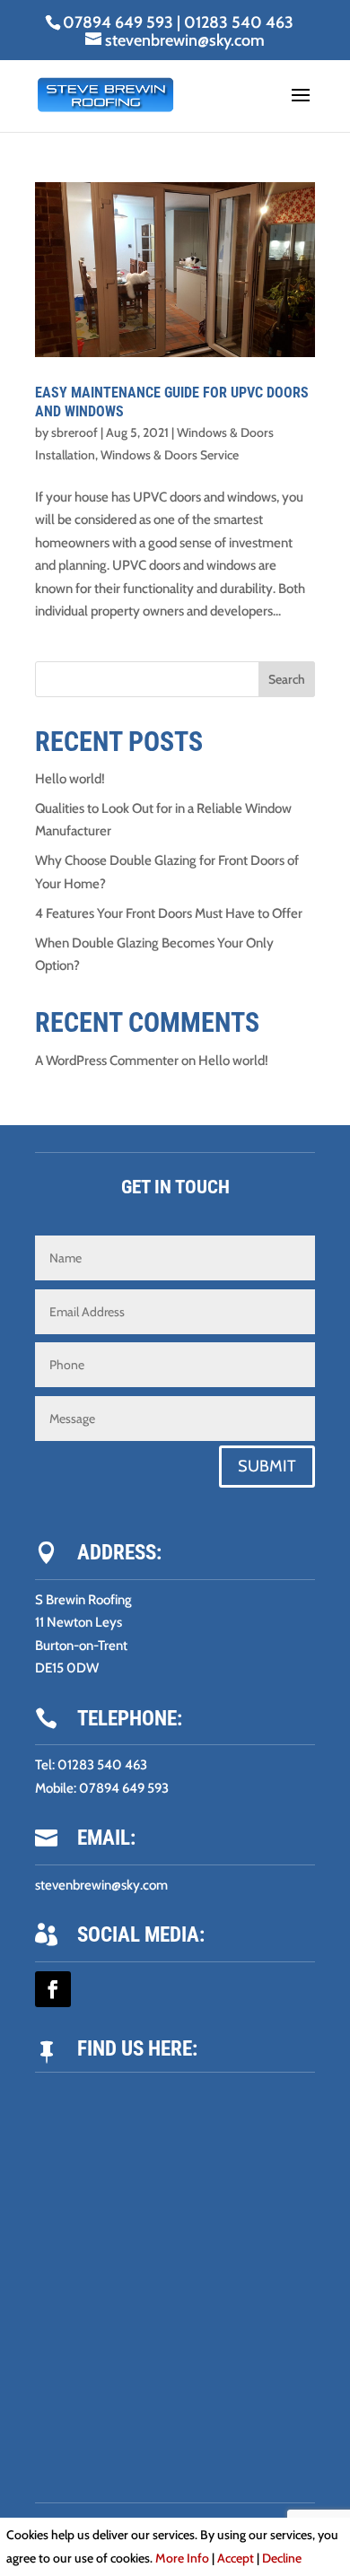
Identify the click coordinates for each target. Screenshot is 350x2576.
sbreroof (74, 432)
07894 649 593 (118, 22)
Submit (267, 1466)
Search (287, 679)
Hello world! (70, 779)
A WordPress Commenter (107, 1061)
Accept (236, 2558)
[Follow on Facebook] (53, 1989)
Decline (282, 2558)
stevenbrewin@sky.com (101, 1885)
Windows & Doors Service (170, 455)
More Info (182, 2558)
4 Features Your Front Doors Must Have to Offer (169, 913)
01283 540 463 (239, 22)
